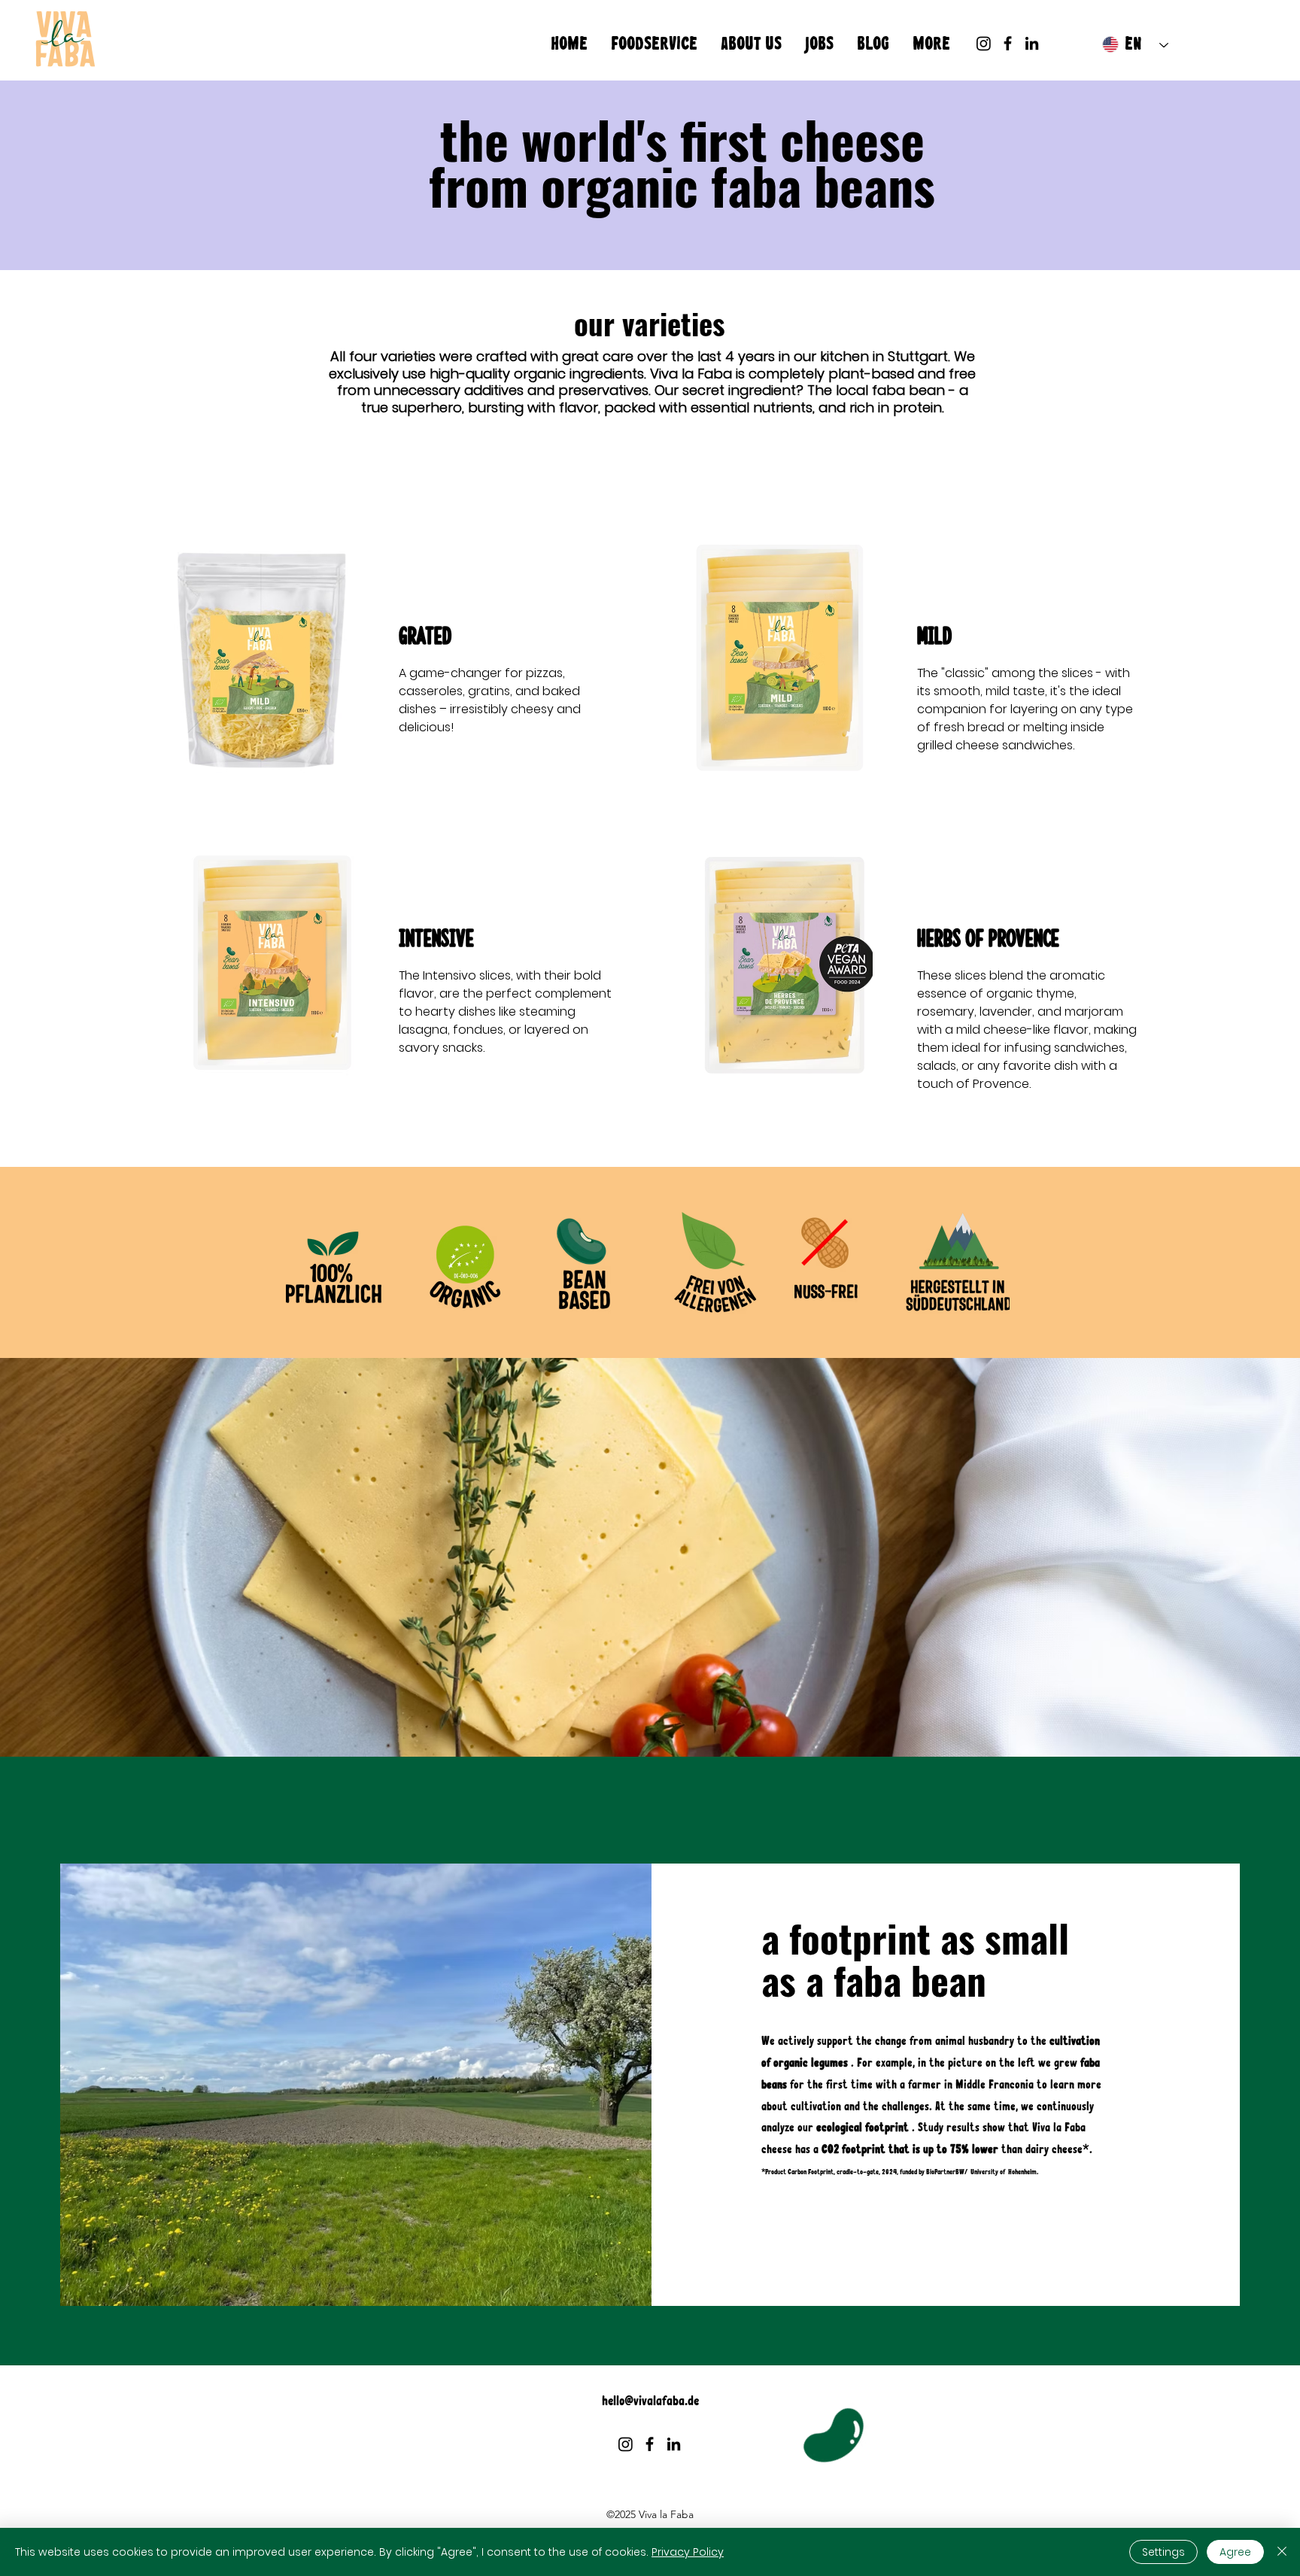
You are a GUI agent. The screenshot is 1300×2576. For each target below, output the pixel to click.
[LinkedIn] (1032, 43)
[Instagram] (984, 43)
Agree (1235, 2552)
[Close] (1282, 2552)
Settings (1163, 2552)
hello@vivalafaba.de (650, 2401)
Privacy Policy (688, 2552)
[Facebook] (1008, 43)
